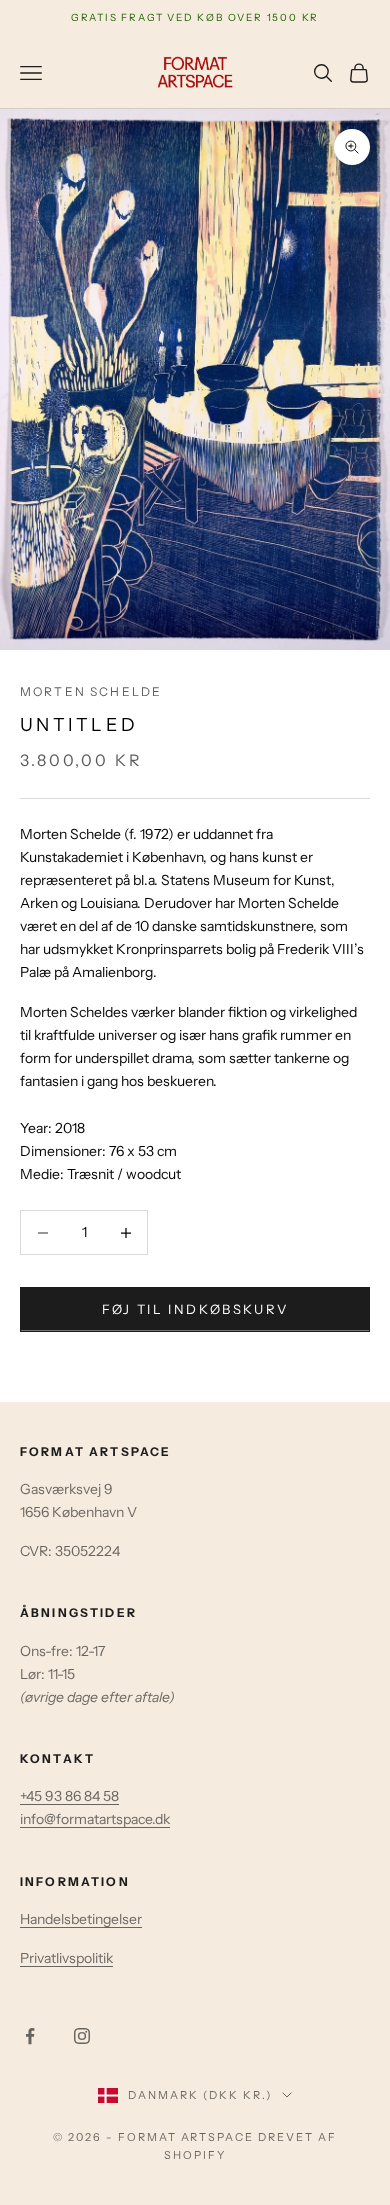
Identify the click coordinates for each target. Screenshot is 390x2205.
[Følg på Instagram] (82, 2036)
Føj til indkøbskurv (195, 1309)
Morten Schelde (91, 691)
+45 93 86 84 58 (69, 1796)
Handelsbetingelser (81, 1919)
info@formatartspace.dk (95, 1819)
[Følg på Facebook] (30, 2036)
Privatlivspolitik (66, 1958)
